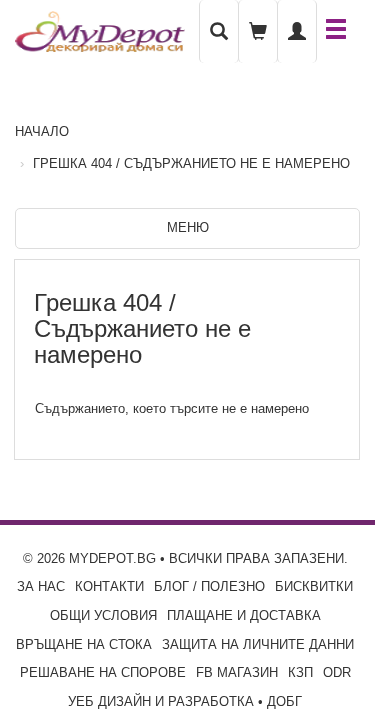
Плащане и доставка (244, 615)
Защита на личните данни (258, 644)
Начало (42, 131)
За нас (41, 586)
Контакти (109, 586)
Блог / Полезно (209, 586)
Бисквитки (314, 586)
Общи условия (103, 615)
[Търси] (219, 31)
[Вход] (297, 31)
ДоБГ (284, 701)
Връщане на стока (84, 644)
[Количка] (258, 31)
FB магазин (237, 672)
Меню (188, 227)
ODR (337, 672)
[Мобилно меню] (336, 31)
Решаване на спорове (103, 672)
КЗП (300, 672)
